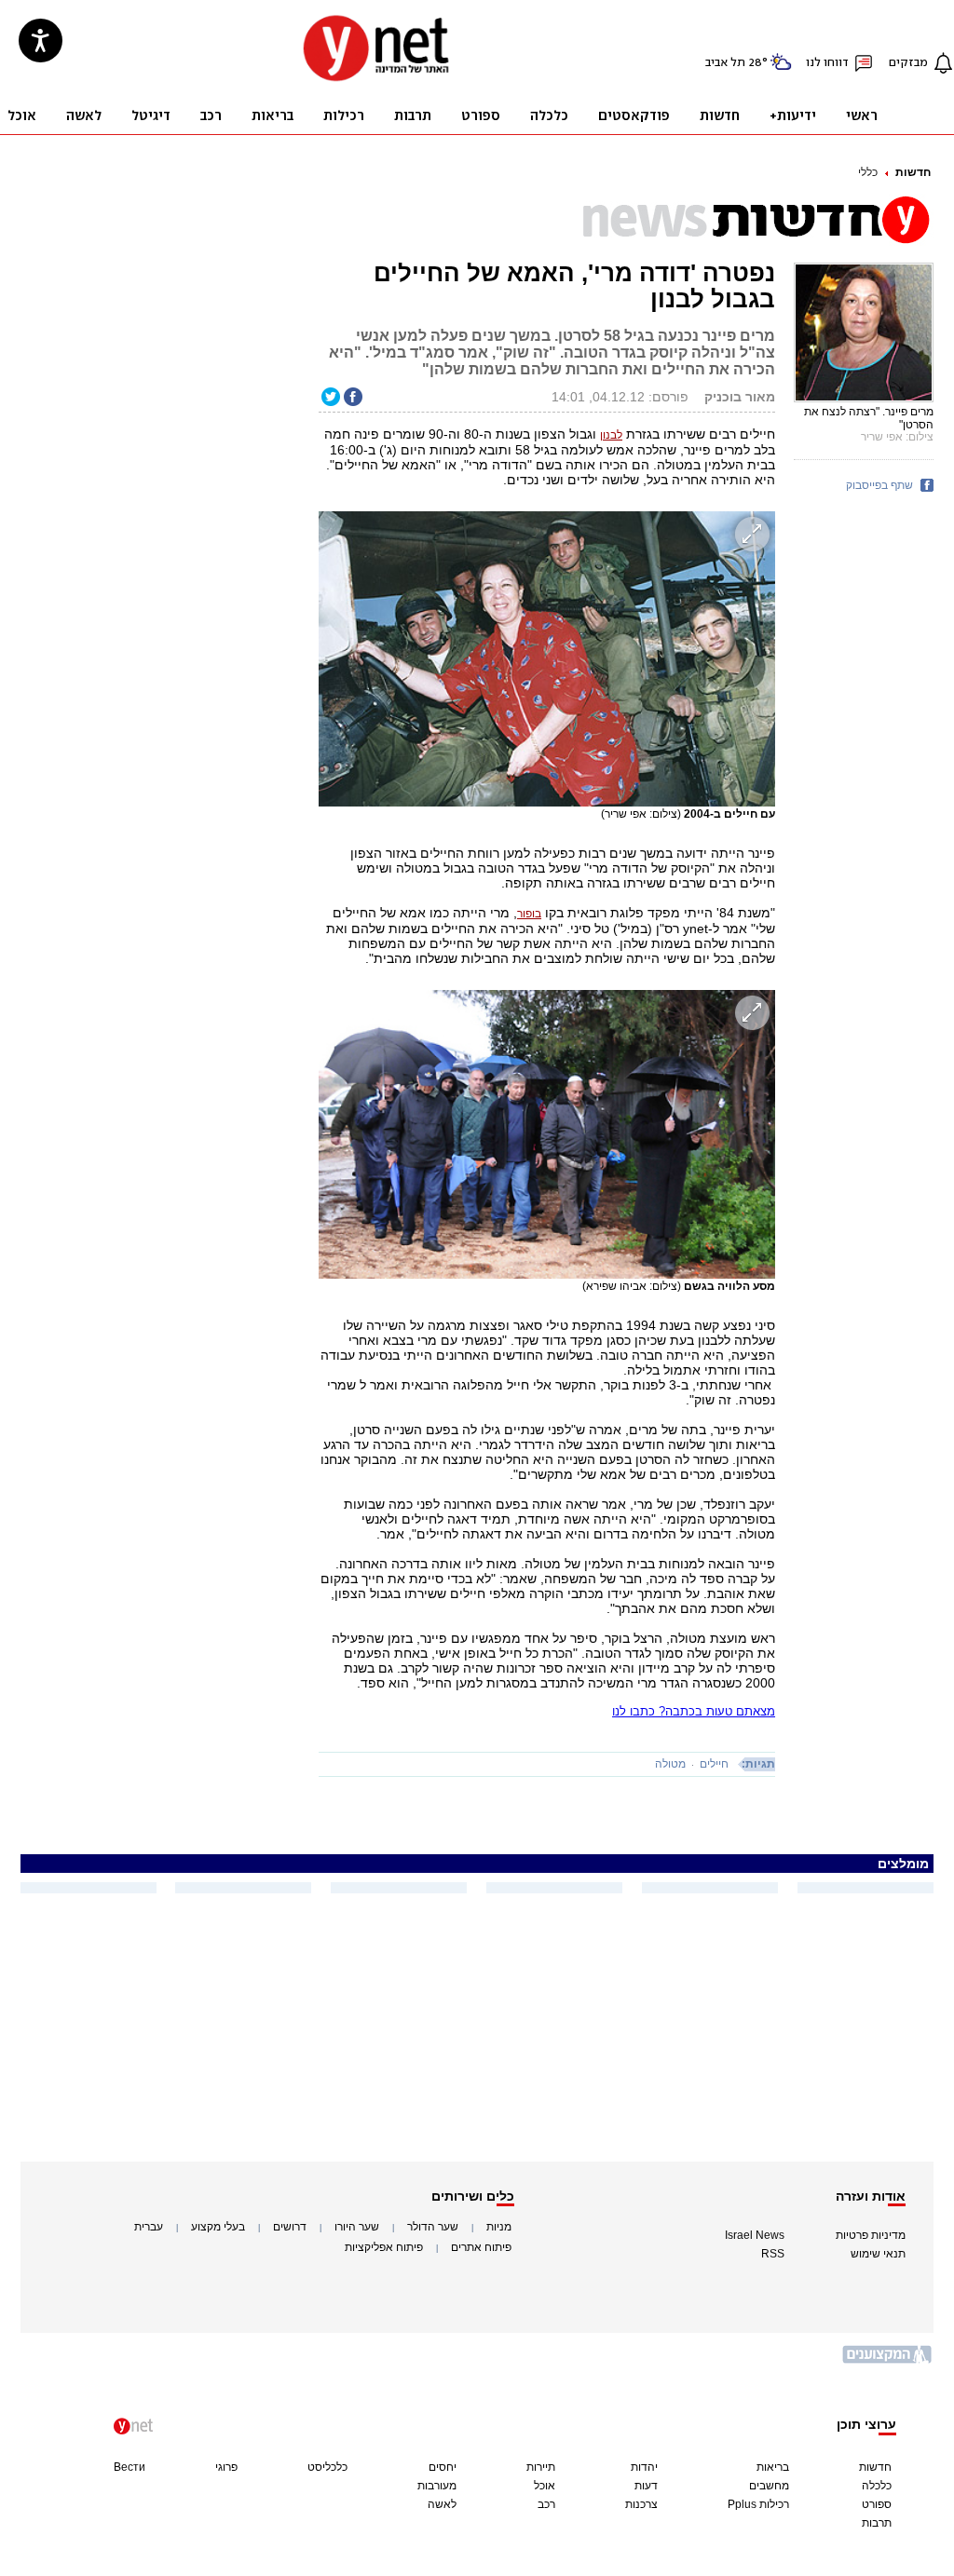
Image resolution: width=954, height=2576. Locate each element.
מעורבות (437, 2486)
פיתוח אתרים (481, 2247)
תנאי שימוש (878, 2254)
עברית (149, 2227)
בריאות (773, 2467)
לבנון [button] (611, 435)
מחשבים (769, 2486)
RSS (773, 2254)
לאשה (442, 2504)
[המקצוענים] (888, 2361)
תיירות (541, 2467)
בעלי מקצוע (218, 2227)
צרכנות (641, 2504)
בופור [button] (529, 914)
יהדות (644, 2467)
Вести (129, 2467)
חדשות (913, 172)
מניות (499, 2227)
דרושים (290, 2227)
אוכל (545, 2486)
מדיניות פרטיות (871, 2235)
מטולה (670, 1764)
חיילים (714, 1764)
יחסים (443, 2467)
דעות (646, 2486)
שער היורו (357, 2227)
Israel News (755, 2235)
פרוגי (226, 2467)
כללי (868, 172)
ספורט (877, 2504)
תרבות (877, 2523)
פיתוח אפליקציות (384, 2247)
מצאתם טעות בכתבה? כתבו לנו (694, 1711)
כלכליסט (327, 2467)
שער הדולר (433, 2227)
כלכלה (877, 2486)
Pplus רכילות (758, 2504)
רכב (546, 2504)
